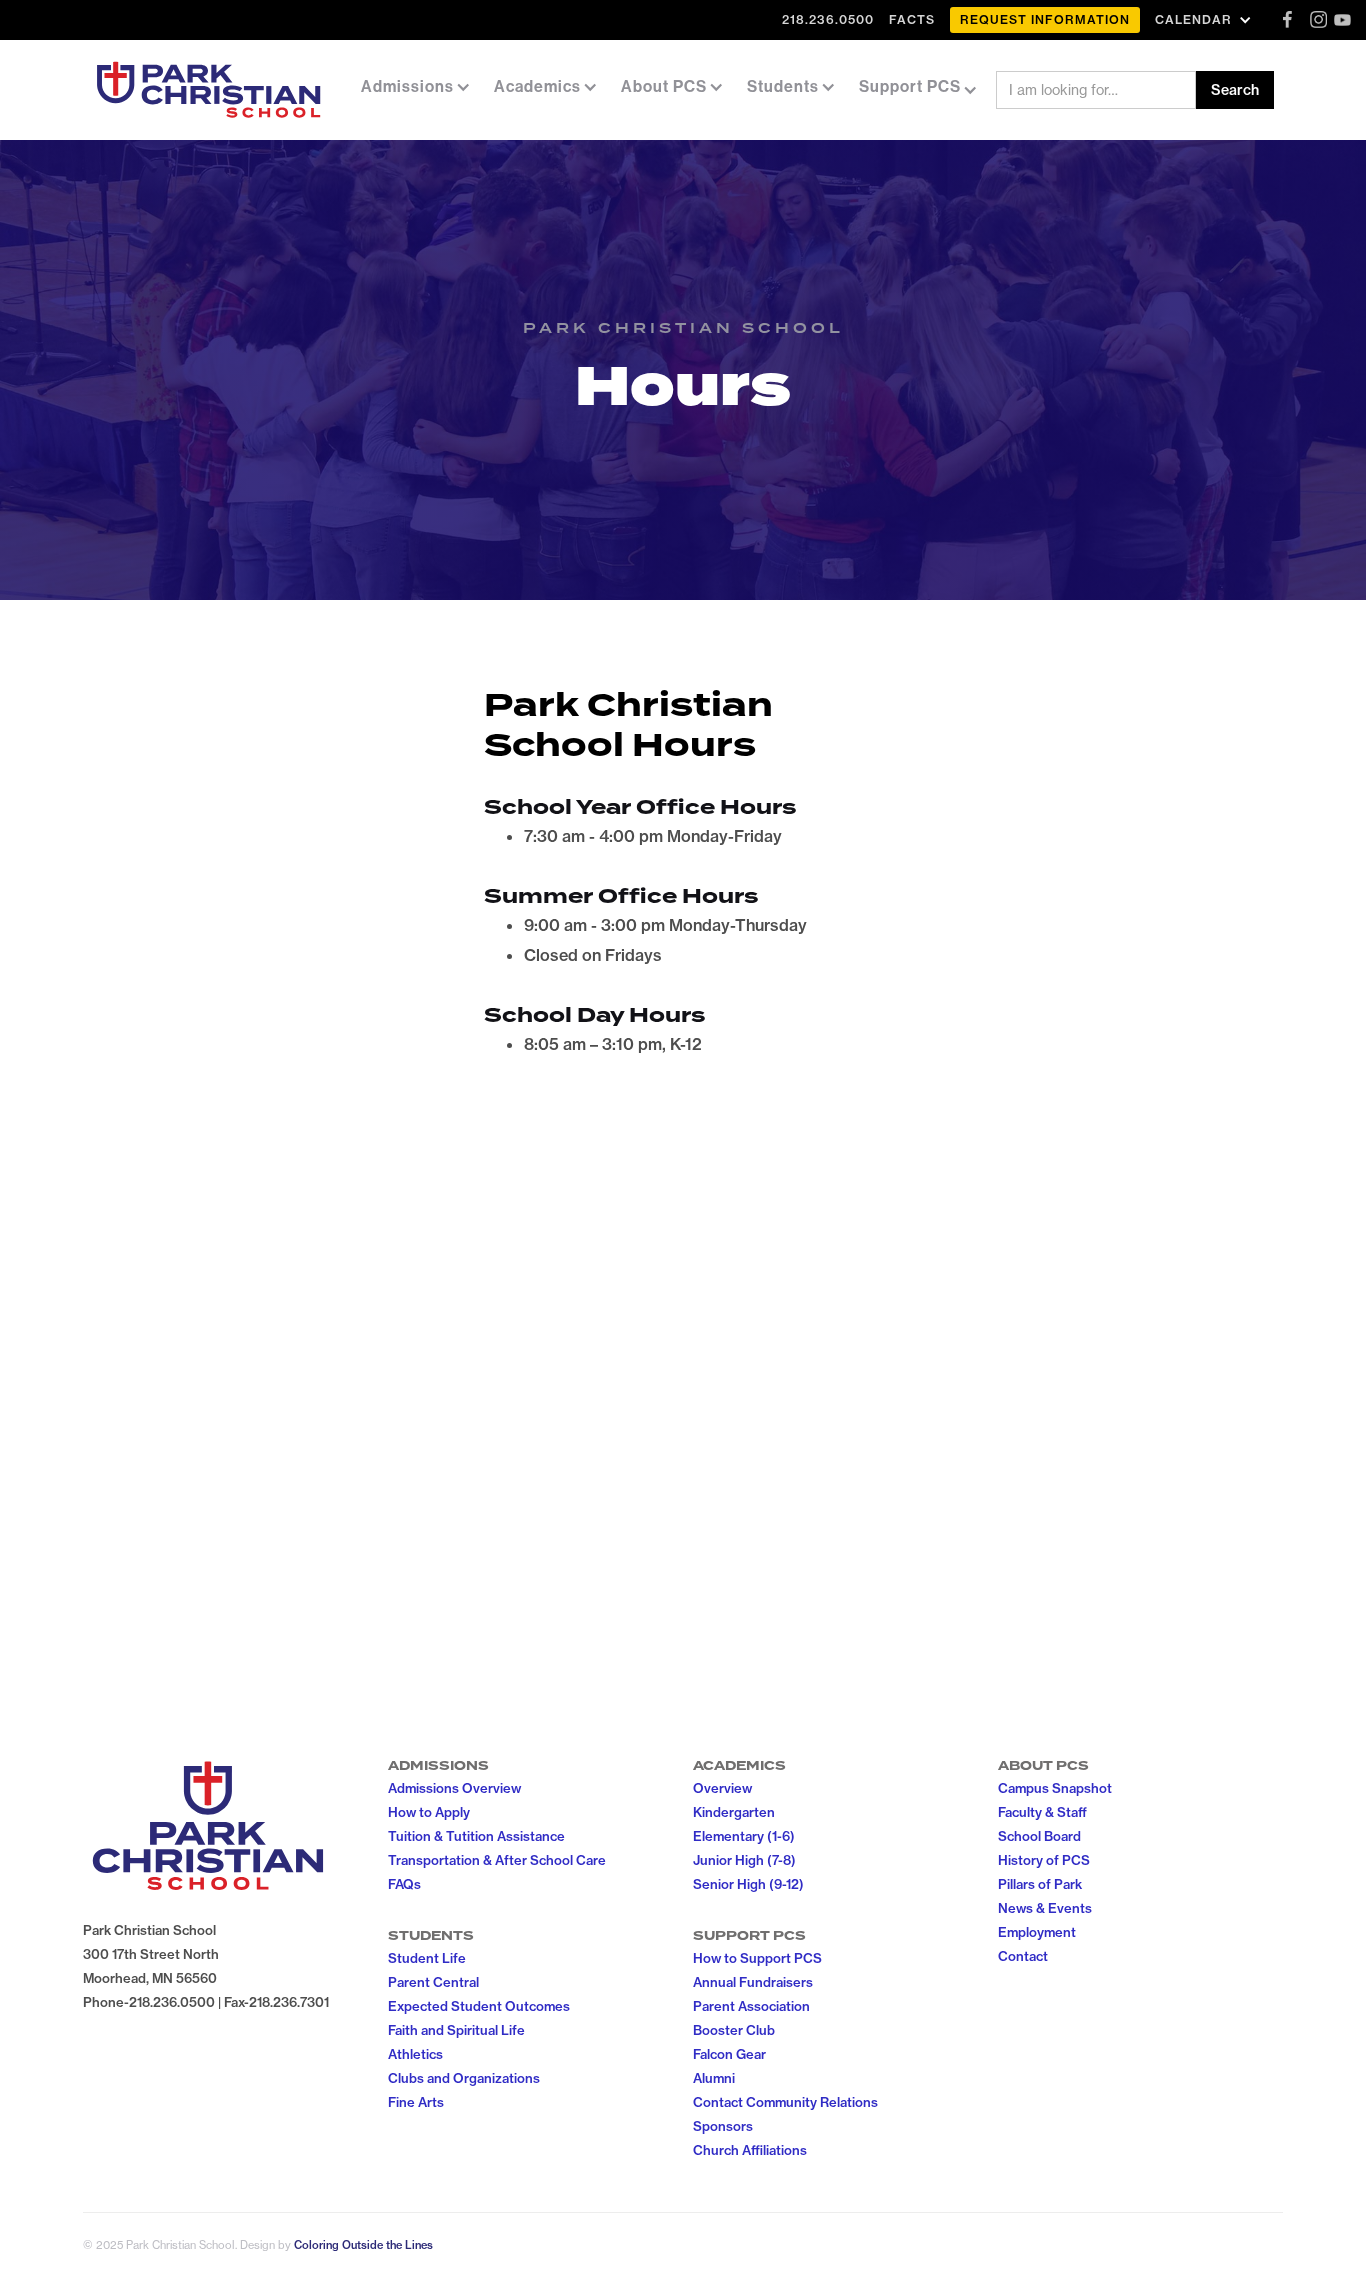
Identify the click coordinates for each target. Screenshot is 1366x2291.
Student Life (427, 1958)
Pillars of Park (1040, 1884)
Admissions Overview (454, 1788)
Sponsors (723, 2126)
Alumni (714, 2078)
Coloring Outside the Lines (363, 2245)
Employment (1037, 1932)
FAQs (404, 1884)
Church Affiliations (750, 2150)
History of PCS (1044, 1860)
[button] (1206, 19)
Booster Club (734, 2030)
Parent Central (433, 1982)
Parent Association (751, 2006)
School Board (1039, 1836)
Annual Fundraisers (753, 1982)
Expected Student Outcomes (479, 2006)
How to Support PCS (757, 1958)
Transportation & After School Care (497, 1860)
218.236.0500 (828, 19)
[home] (208, 90)
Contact (1023, 1956)
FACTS (912, 19)
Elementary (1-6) (744, 1836)
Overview (722, 1788)
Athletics (415, 2054)
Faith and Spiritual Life (456, 2030)
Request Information (1045, 19)
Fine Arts (416, 2102)
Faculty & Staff (1042, 1812)
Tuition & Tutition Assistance (476, 1836)
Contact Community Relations (785, 2102)
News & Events (1045, 1908)
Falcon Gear (729, 2054)
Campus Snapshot (1055, 1788)
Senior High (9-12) (748, 1884)
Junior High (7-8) (744, 1860)
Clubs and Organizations (464, 2078)
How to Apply (429, 1812)
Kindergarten (734, 1812)
